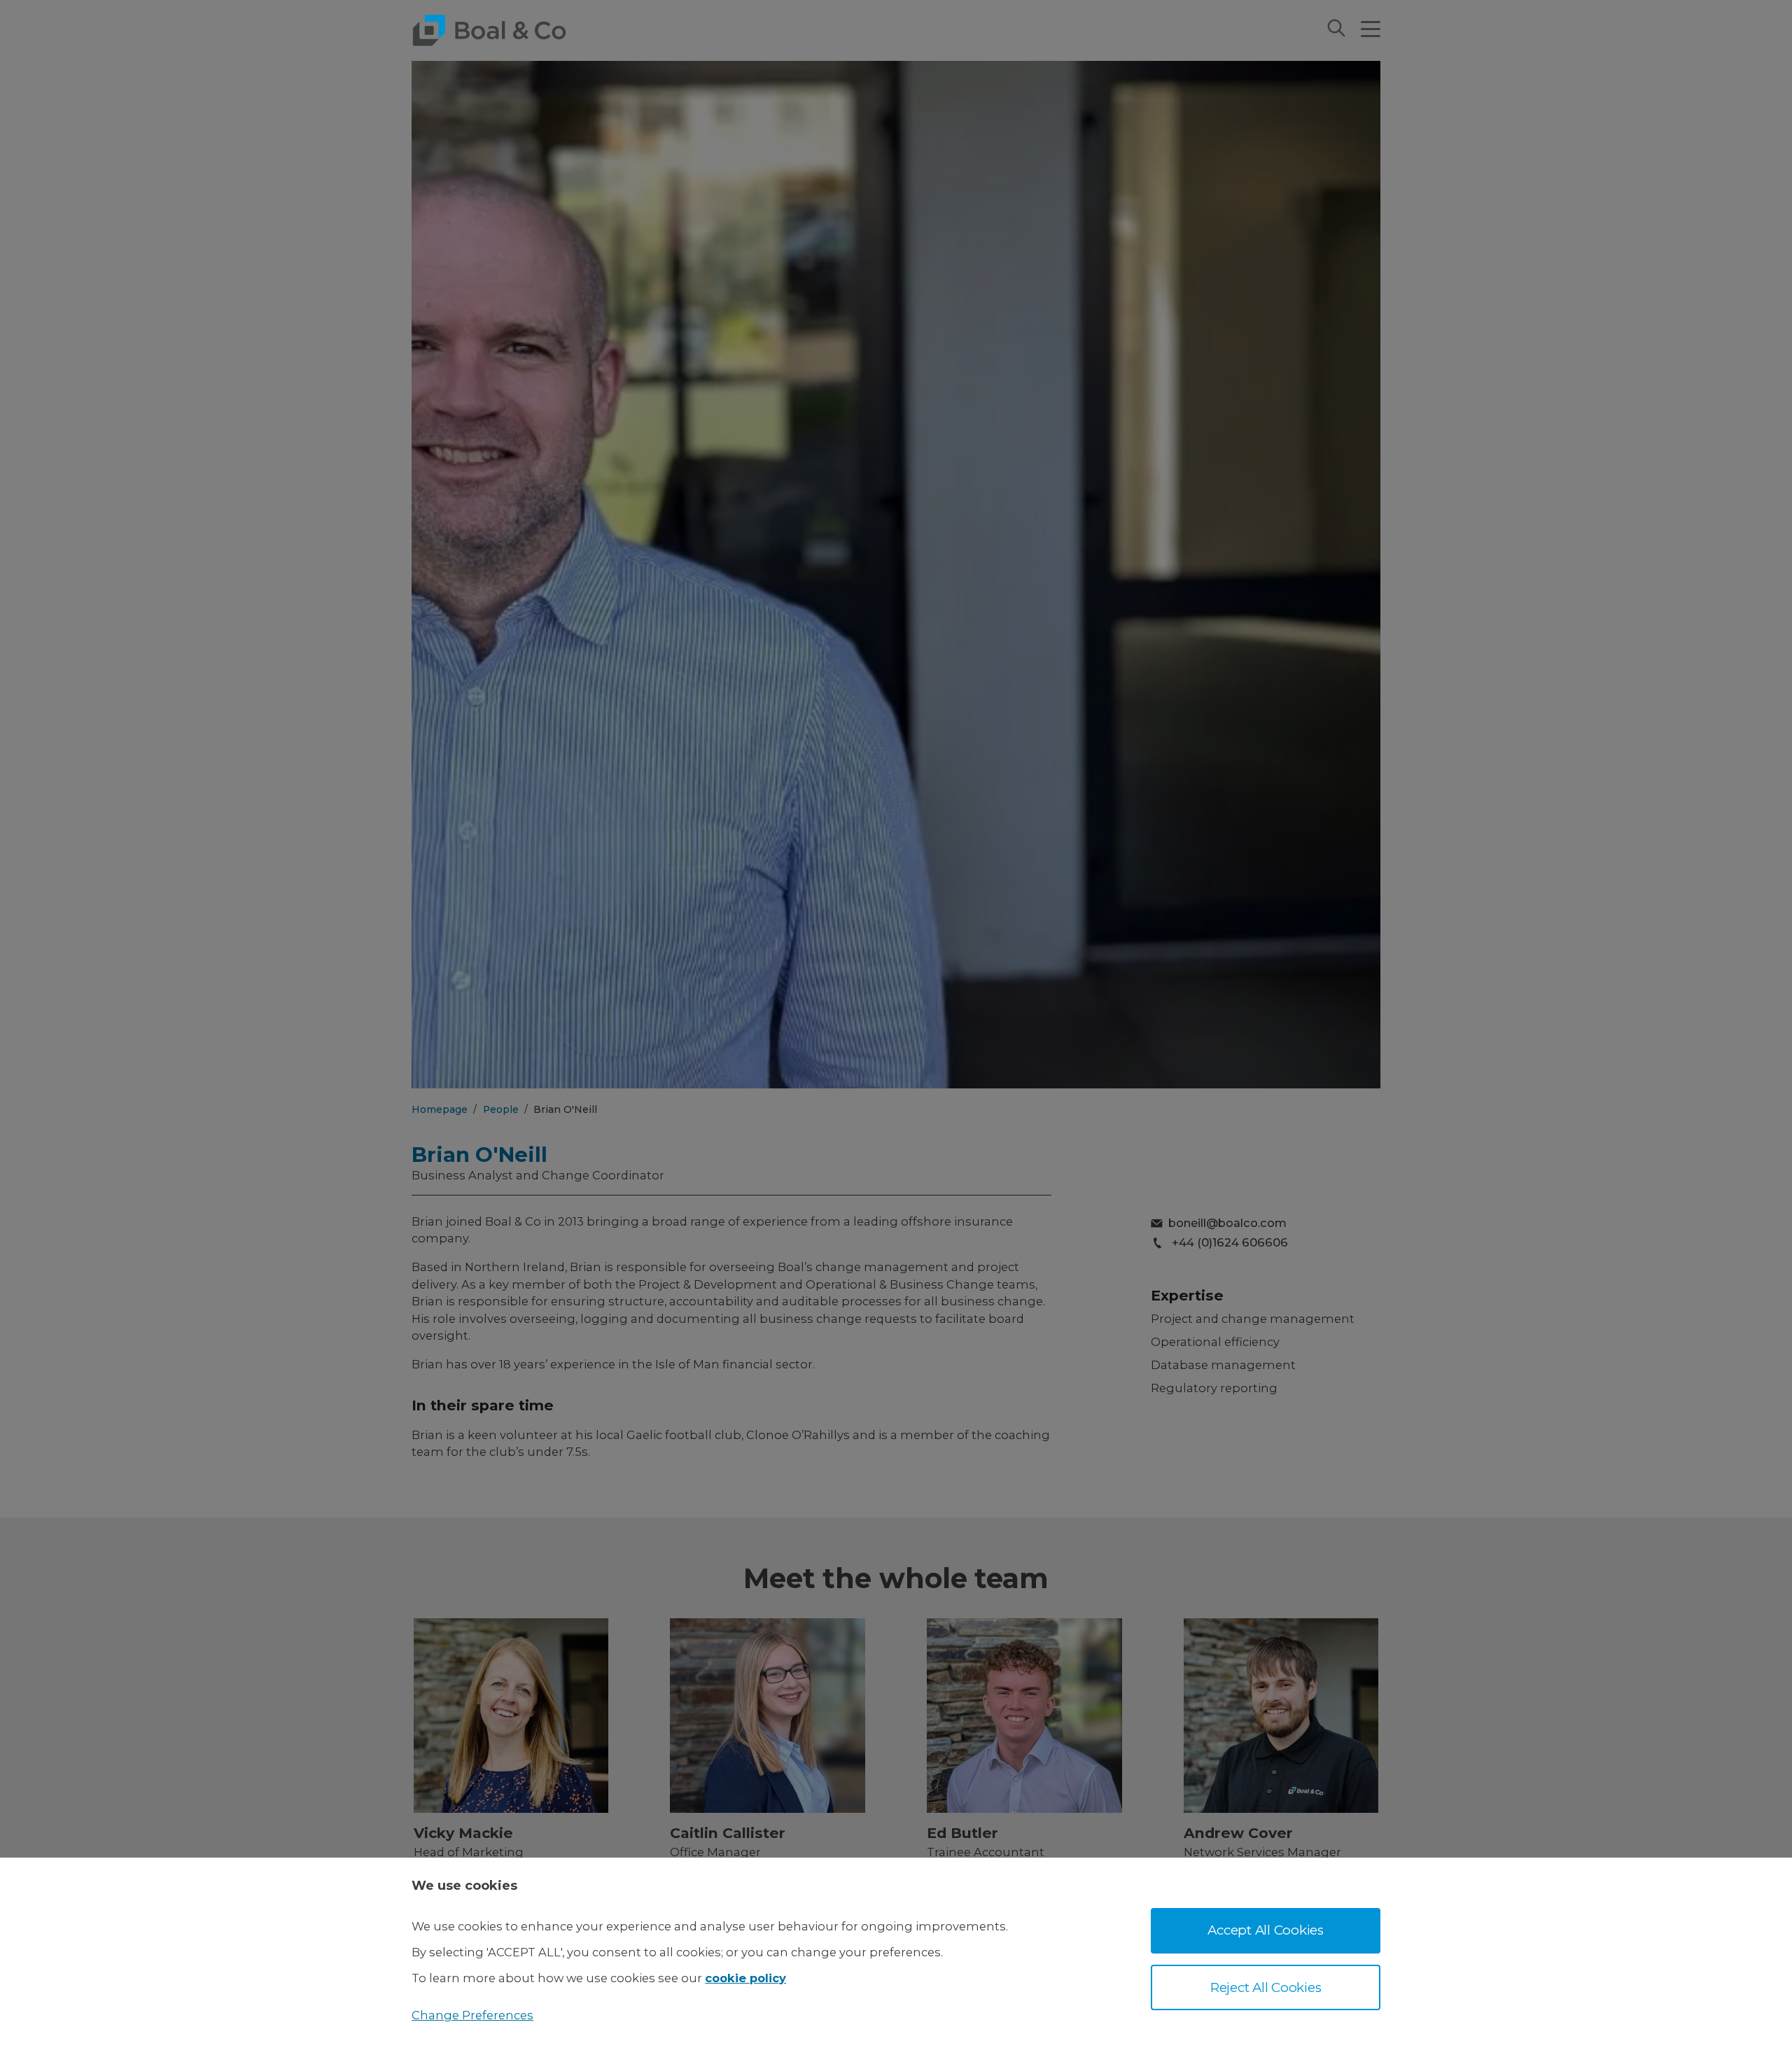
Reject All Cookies (1266, 1987)
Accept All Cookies (1266, 1930)
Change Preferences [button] (472, 2015)
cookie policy (745, 1978)
